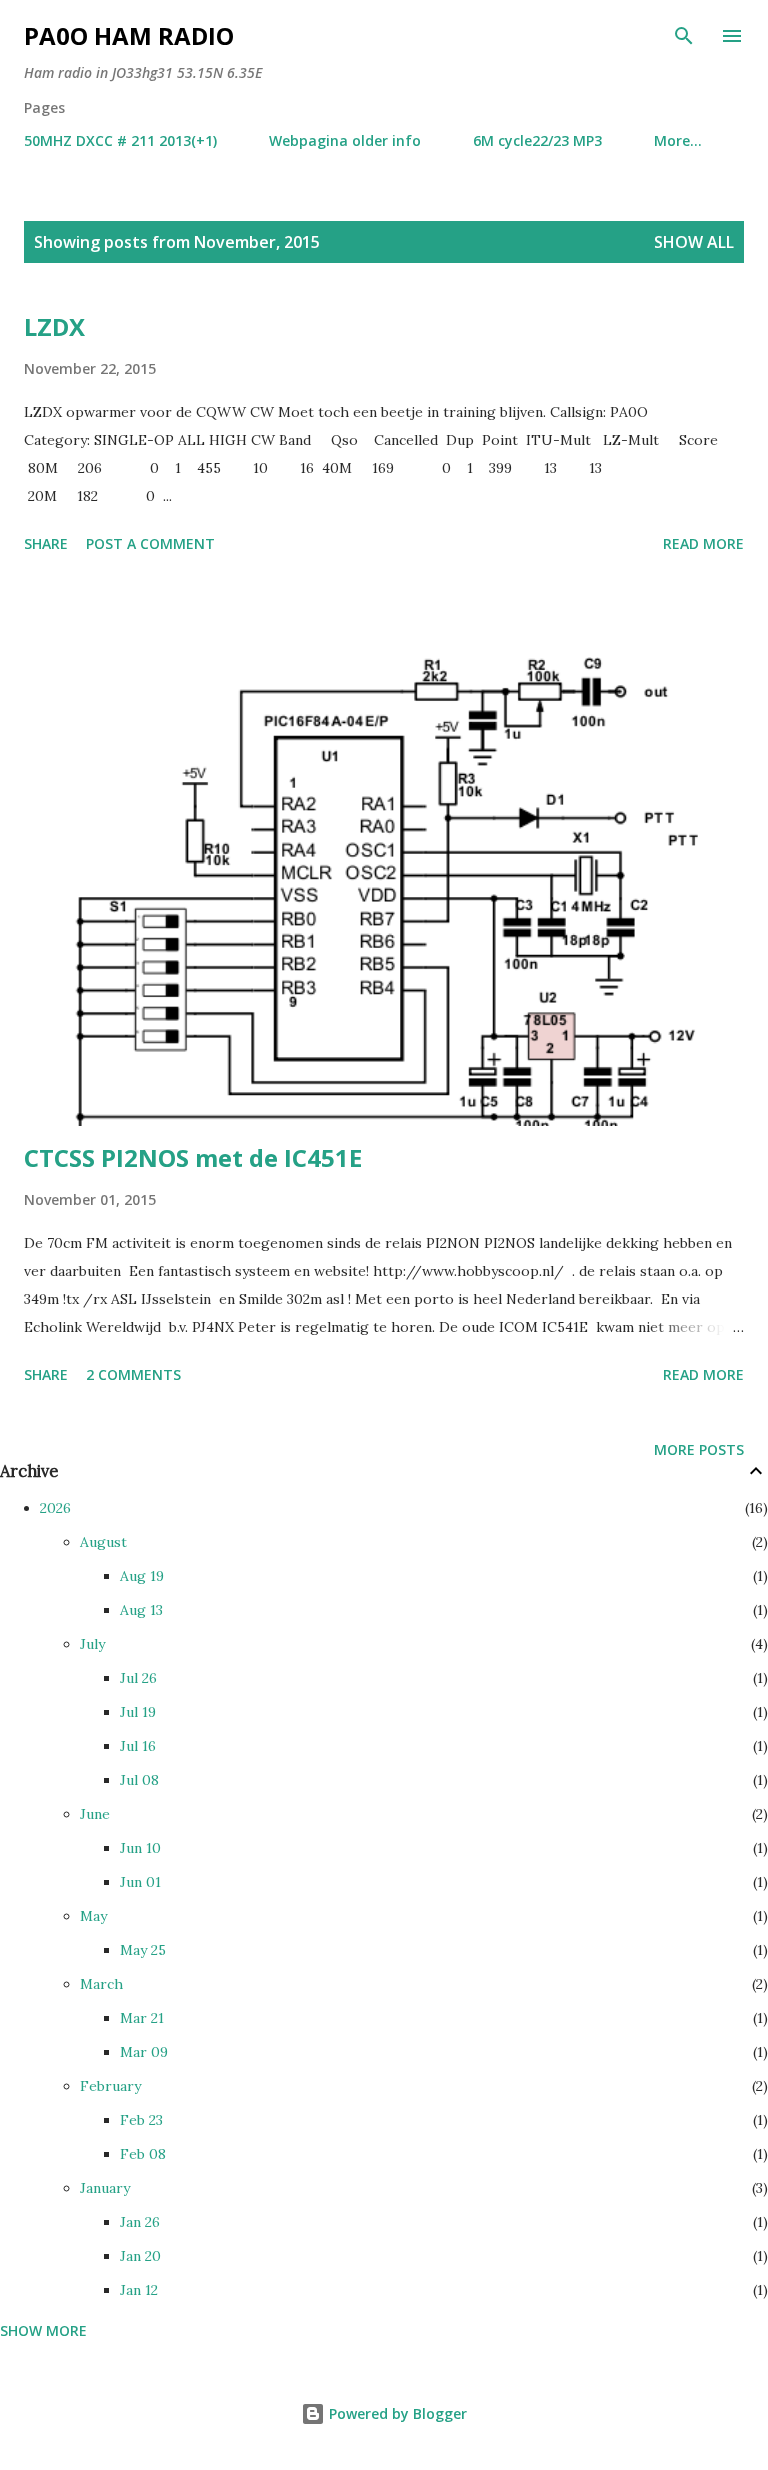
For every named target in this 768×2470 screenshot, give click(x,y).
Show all (694, 242)
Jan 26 (140, 2222)
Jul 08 (139, 1780)
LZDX (54, 326)
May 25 (143, 1950)
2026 (55, 1508)
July (92, 1644)
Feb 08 (143, 2154)
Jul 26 (138, 1678)
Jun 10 (140, 1848)
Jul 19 (138, 1712)
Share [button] (46, 543)
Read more (703, 543)
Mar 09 (144, 2052)
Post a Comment (150, 543)
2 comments (133, 1374)
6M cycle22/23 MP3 (537, 140)
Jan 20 (140, 2256)
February (110, 2086)
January (105, 2188)
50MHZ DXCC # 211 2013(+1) (120, 140)
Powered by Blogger (396, 2413)
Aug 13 (141, 1610)
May (93, 1916)
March (101, 1984)
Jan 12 (139, 2290)
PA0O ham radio (129, 35)
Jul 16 (138, 1746)
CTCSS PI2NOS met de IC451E (193, 1157)
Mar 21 (142, 2018)
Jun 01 (140, 1882)
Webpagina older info (345, 140)
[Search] (684, 36)
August (103, 1542)
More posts (699, 1449)
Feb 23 (141, 2120)
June (95, 1814)
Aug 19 (142, 1576)
